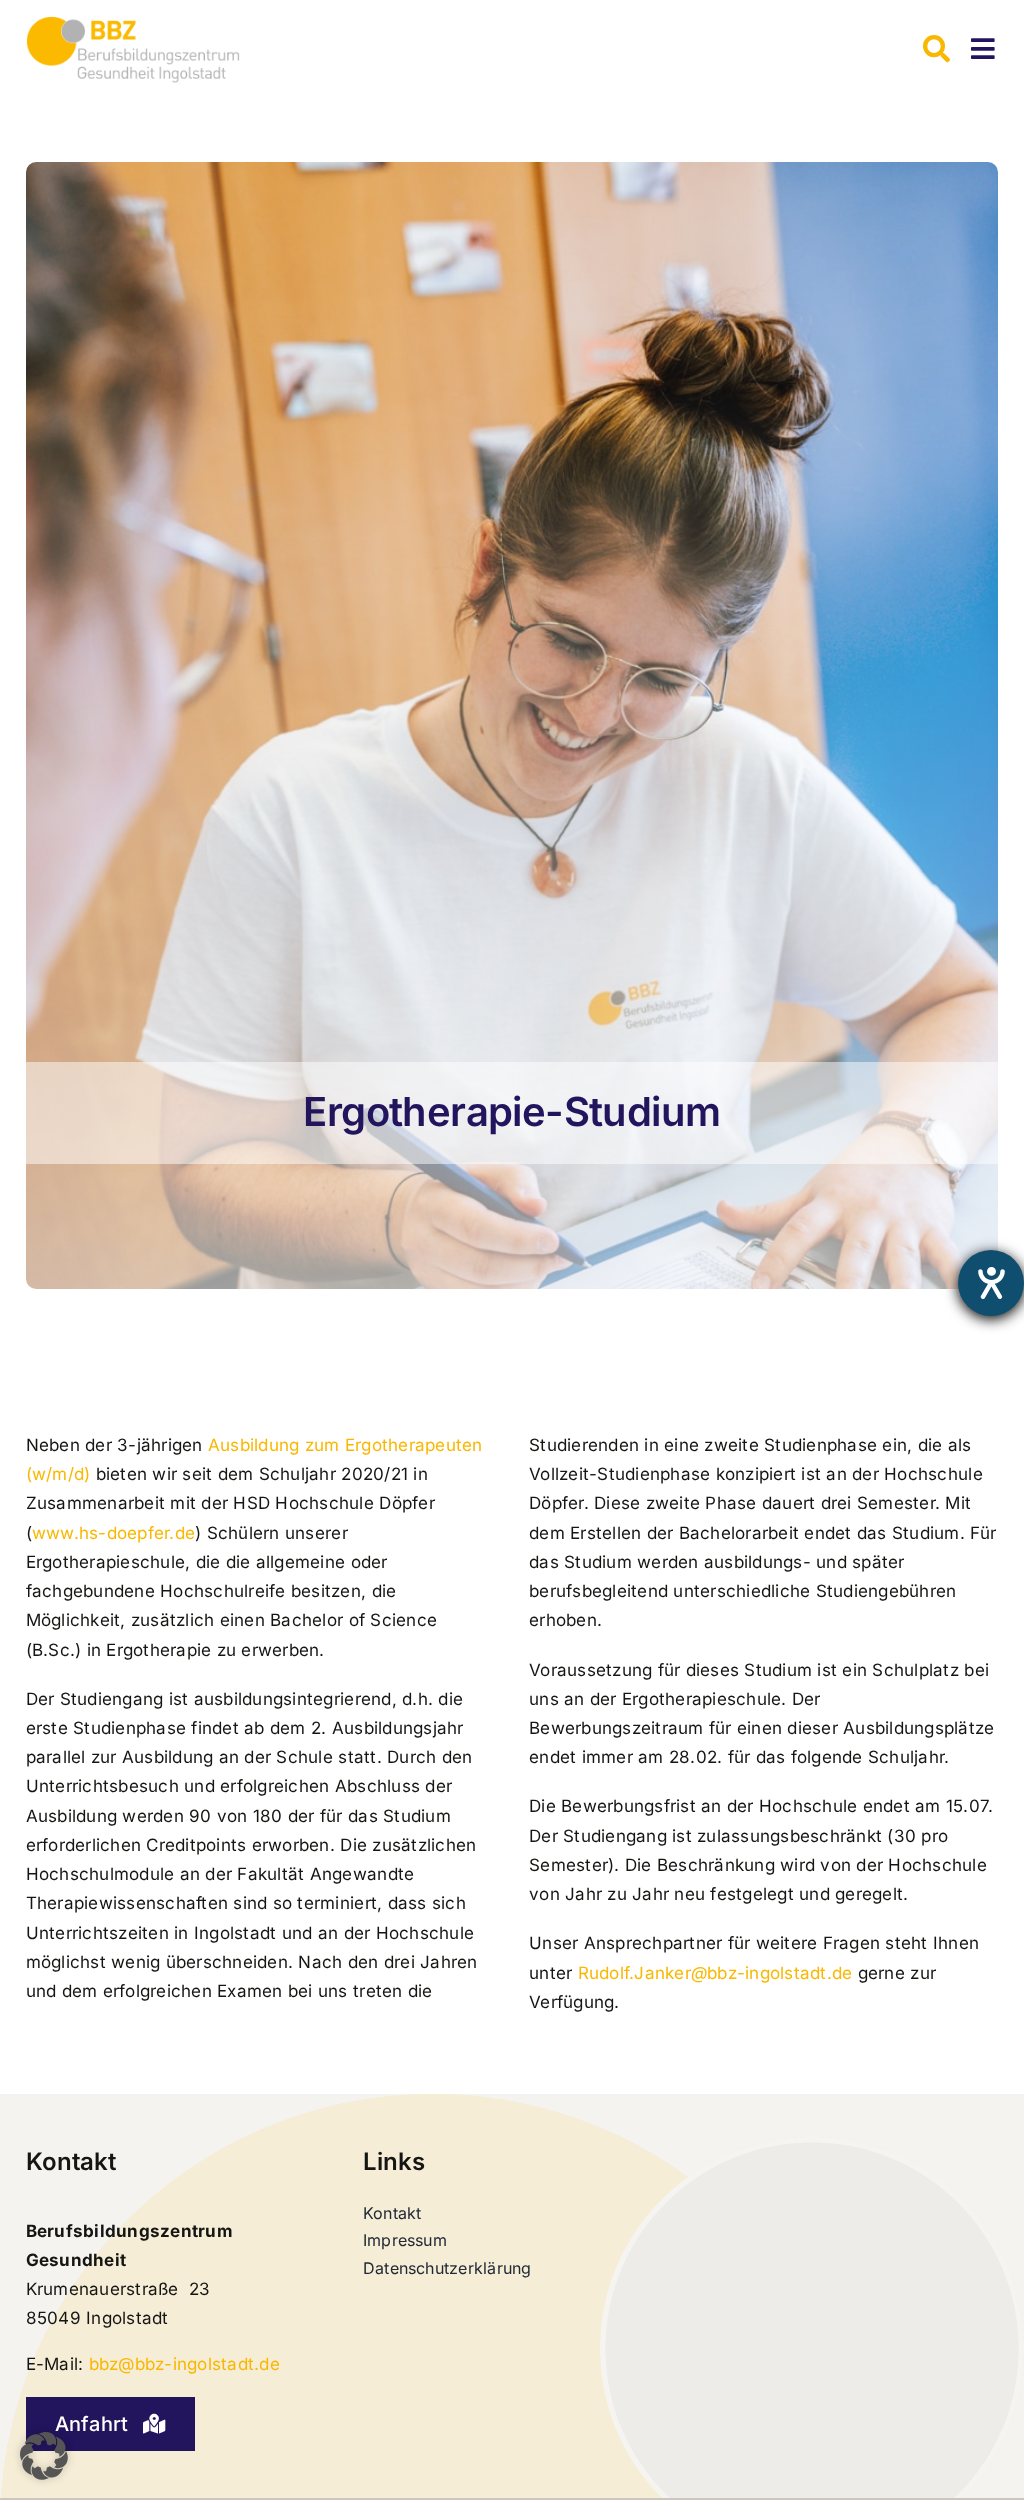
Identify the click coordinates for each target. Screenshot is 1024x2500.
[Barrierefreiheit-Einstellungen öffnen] (991, 1283)
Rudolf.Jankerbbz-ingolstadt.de (715, 1973)
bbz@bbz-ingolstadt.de (184, 2364)
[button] (44, 2456)
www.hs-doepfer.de (113, 1533)
